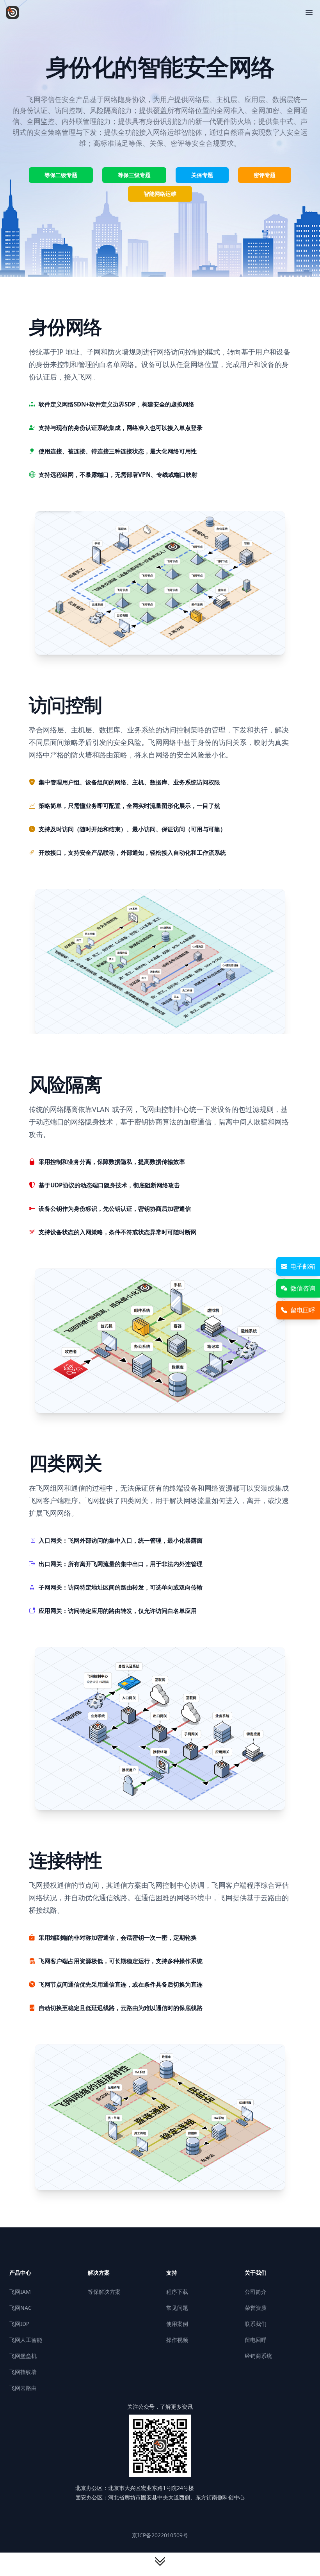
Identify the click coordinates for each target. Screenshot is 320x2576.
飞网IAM (20, 2292)
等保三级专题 (134, 175)
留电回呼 (256, 2340)
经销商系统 (258, 2356)
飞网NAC (20, 2308)
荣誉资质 (256, 2308)
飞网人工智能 (26, 2340)
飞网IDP (19, 2324)
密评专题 (265, 175)
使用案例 (177, 2324)
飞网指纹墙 (23, 2372)
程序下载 (177, 2292)
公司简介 (256, 2292)
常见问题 (177, 2308)
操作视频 (177, 2340)
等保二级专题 (61, 175)
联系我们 (256, 2324)
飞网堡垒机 (23, 2356)
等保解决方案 (104, 2292)
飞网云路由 (23, 2388)
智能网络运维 (160, 194)
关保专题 (202, 175)
